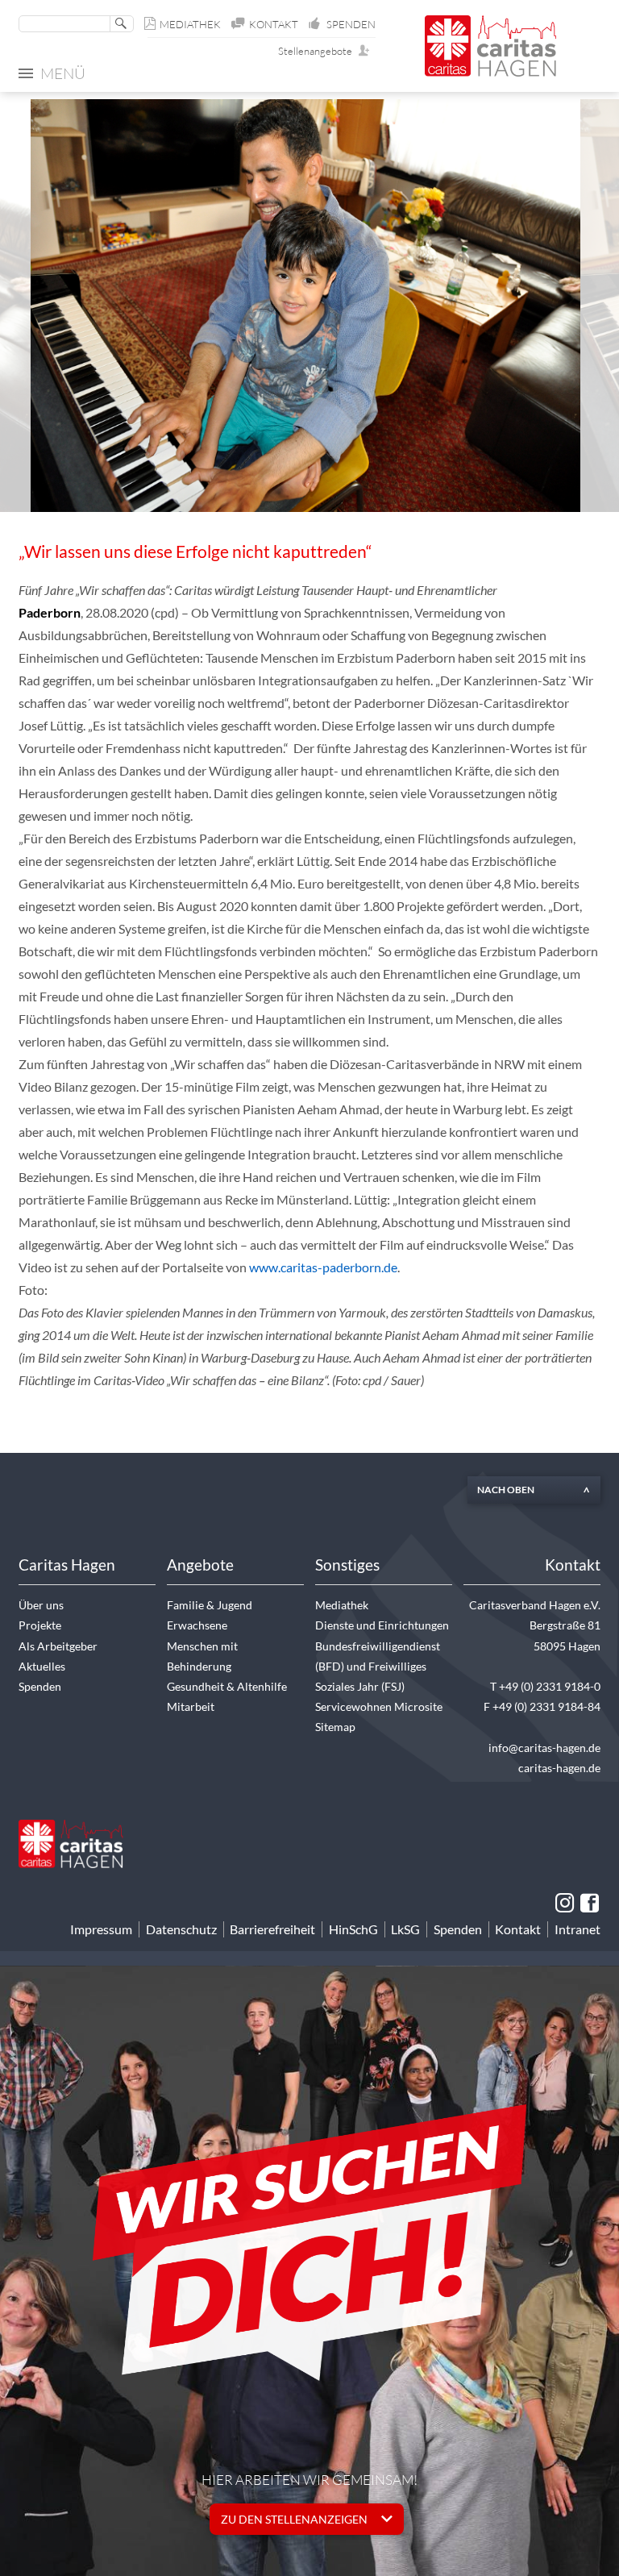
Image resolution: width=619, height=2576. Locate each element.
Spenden (351, 24)
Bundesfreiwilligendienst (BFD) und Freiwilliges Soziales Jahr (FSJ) (378, 1666)
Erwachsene (197, 1625)
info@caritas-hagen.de (544, 1748)
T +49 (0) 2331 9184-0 (545, 1686)
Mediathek (190, 24)
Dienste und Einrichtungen (382, 1625)
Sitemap (335, 1727)
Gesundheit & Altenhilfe (227, 1686)
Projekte (40, 1625)
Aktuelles (42, 1666)
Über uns (41, 1605)
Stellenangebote (319, 51)
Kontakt (274, 24)
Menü (63, 73)
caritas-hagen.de (559, 1768)
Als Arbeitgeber (58, 1646)
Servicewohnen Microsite (379, 1706)
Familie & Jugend (210, 1605)
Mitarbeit (191, 1706)
